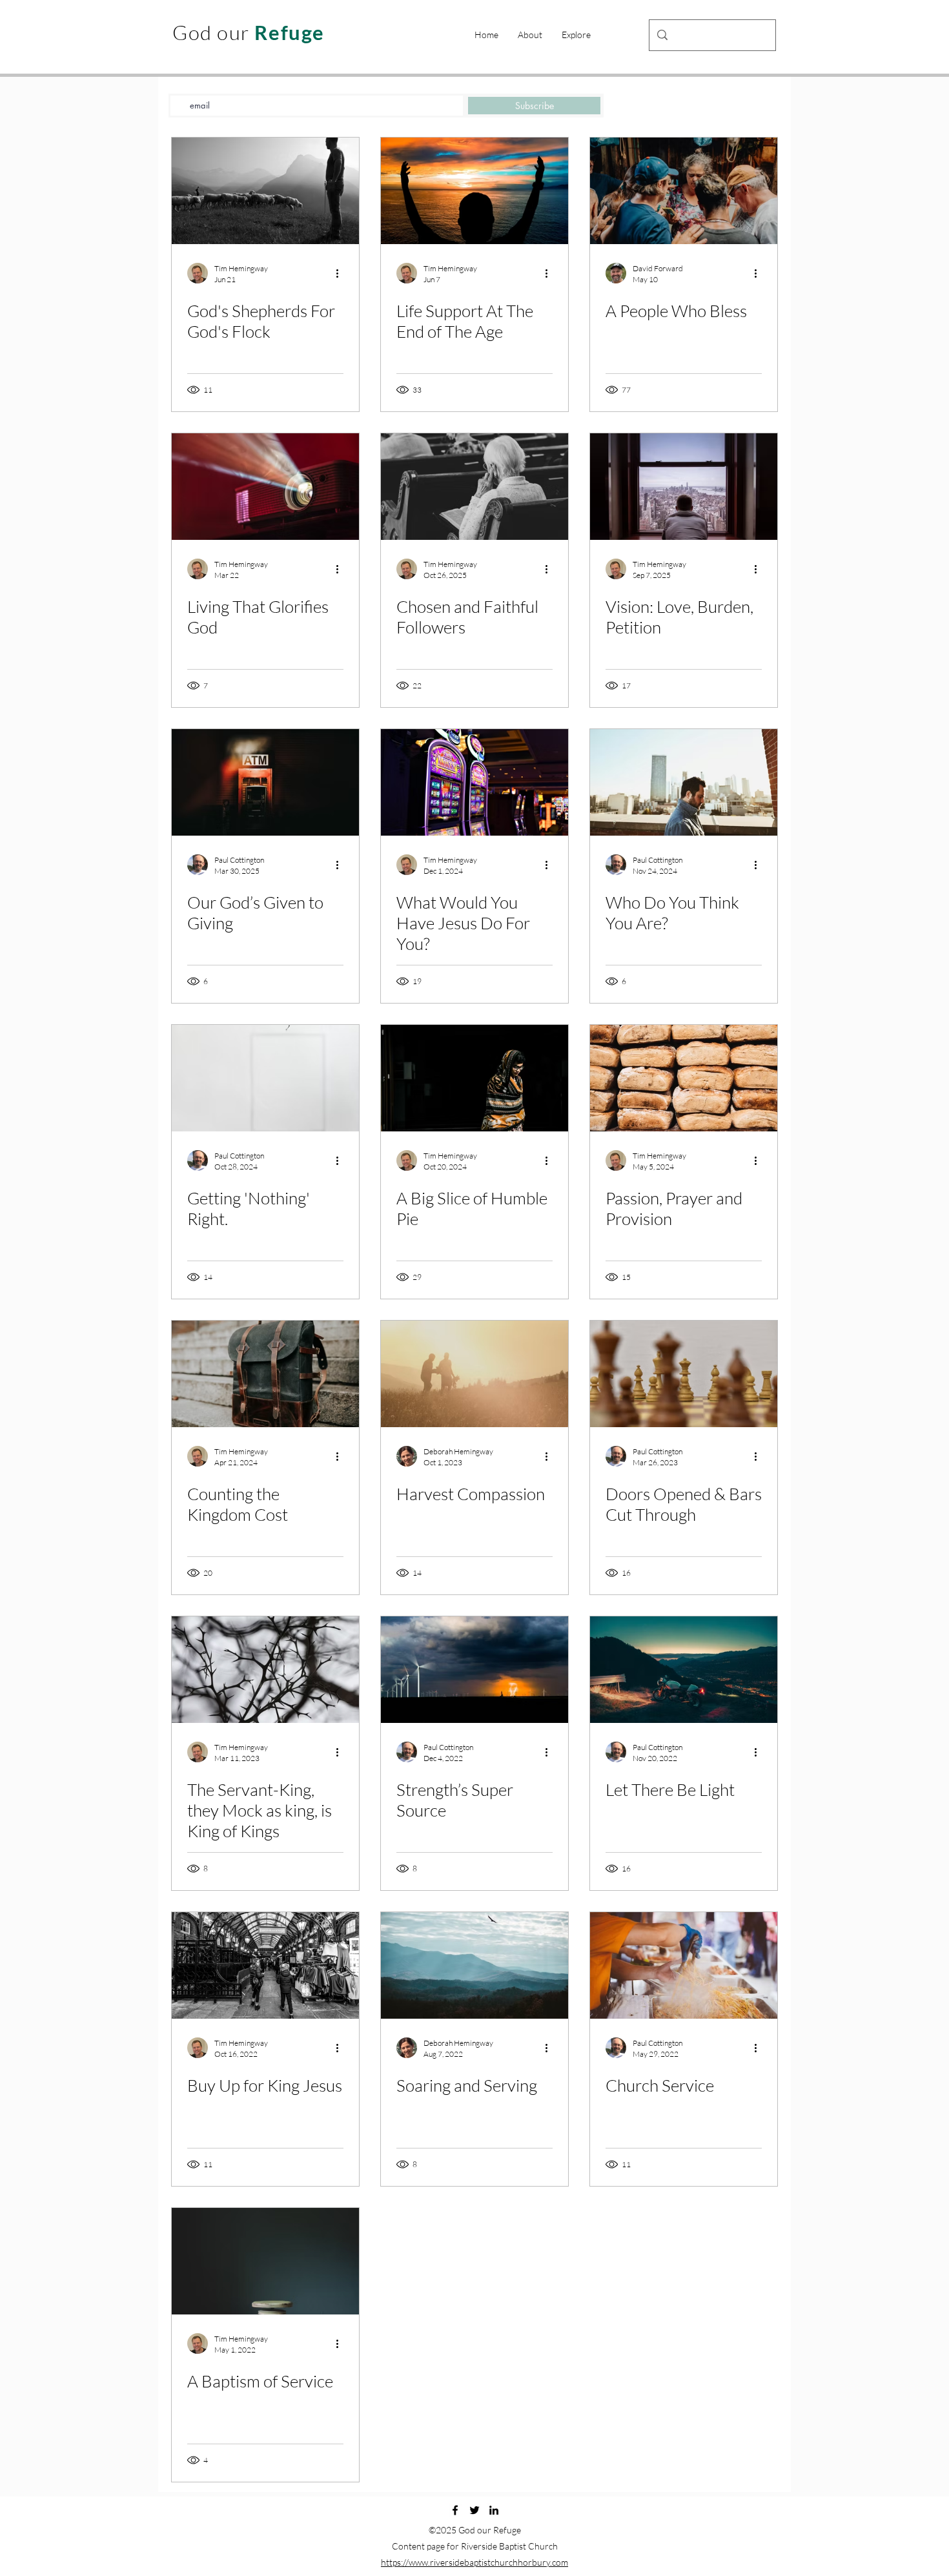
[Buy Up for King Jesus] (265, 1965)
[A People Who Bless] (684, 191)
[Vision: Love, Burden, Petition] (684, 487)
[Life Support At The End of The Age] (474, 191)
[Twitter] (474, 2510)
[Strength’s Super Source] (474, 1670)
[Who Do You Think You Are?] (684, 782)
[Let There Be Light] (684, 1670)
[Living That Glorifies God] (265, 487)
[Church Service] (684, 1965)
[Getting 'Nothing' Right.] (265, 1078)
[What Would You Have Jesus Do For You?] (474, 782)
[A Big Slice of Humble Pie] (474, 1078)
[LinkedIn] (494, 2510)
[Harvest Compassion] (474, 1374)
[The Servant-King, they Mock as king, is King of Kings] (265, 1670)
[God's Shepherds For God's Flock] (265, 191)
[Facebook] (455, 2510)
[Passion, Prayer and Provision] (684, 1078)
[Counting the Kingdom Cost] (265, 1374)
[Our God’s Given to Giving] (265, 782)
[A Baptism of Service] (265, 2261)
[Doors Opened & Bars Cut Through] (684, 1374)
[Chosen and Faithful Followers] (474, 487)
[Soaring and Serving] (474, 1965)
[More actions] (342, 273)
